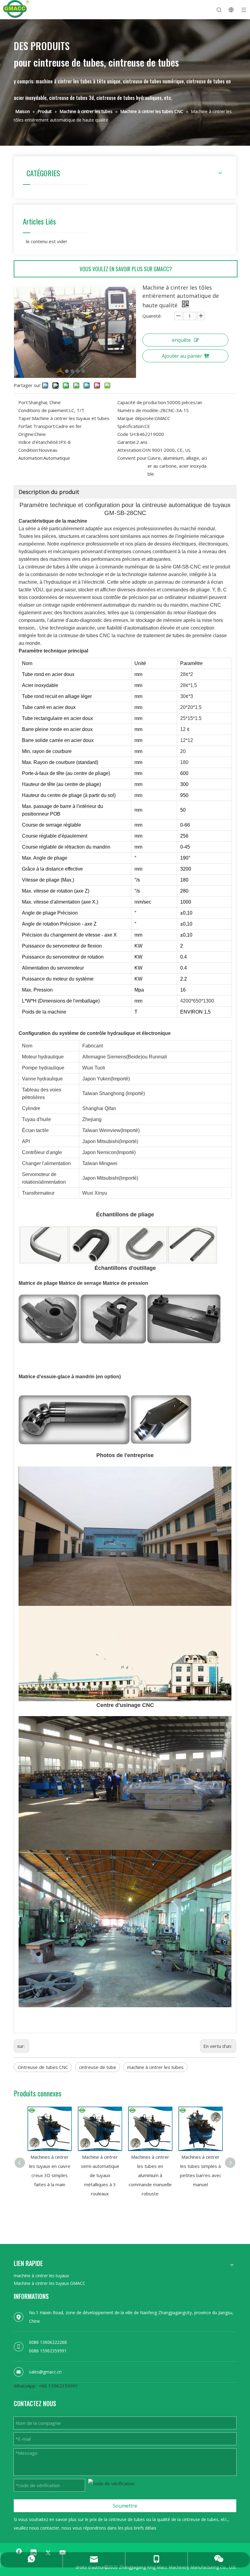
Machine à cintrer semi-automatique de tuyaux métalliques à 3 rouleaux (100, 2175)
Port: (23, 402)
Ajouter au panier (182, 356)
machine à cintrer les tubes (155, 2067)
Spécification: (131, 426)
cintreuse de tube (98, 2067)
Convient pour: (132, 458)
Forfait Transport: (37, 426)
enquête (181, 340)
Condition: (29, 450)
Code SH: (127, 434)
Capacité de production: (142, 402)
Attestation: (130, 450)
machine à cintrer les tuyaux (41, 2276)
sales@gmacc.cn (45, 2372)
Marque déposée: (136, 418)
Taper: (25, 418)
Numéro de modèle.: (139, 410)
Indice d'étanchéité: (39, 442)
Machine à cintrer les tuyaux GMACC (50, 2283)
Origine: (26, 434)
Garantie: (127, 442)
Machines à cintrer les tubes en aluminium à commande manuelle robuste (150, 2175)
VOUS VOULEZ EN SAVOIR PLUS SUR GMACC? (126, 269)
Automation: (31, 458)
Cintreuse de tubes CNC (43, 2067)
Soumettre (125, 2506)
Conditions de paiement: (44, 410)
